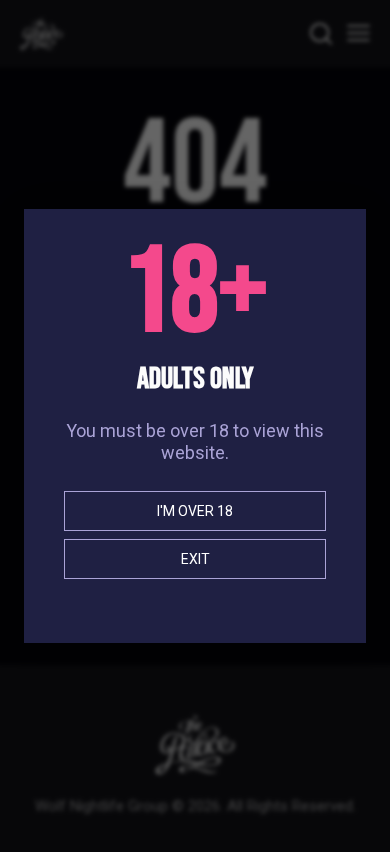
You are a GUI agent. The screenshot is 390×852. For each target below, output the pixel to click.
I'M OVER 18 (195, 511)
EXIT (195, 559)
